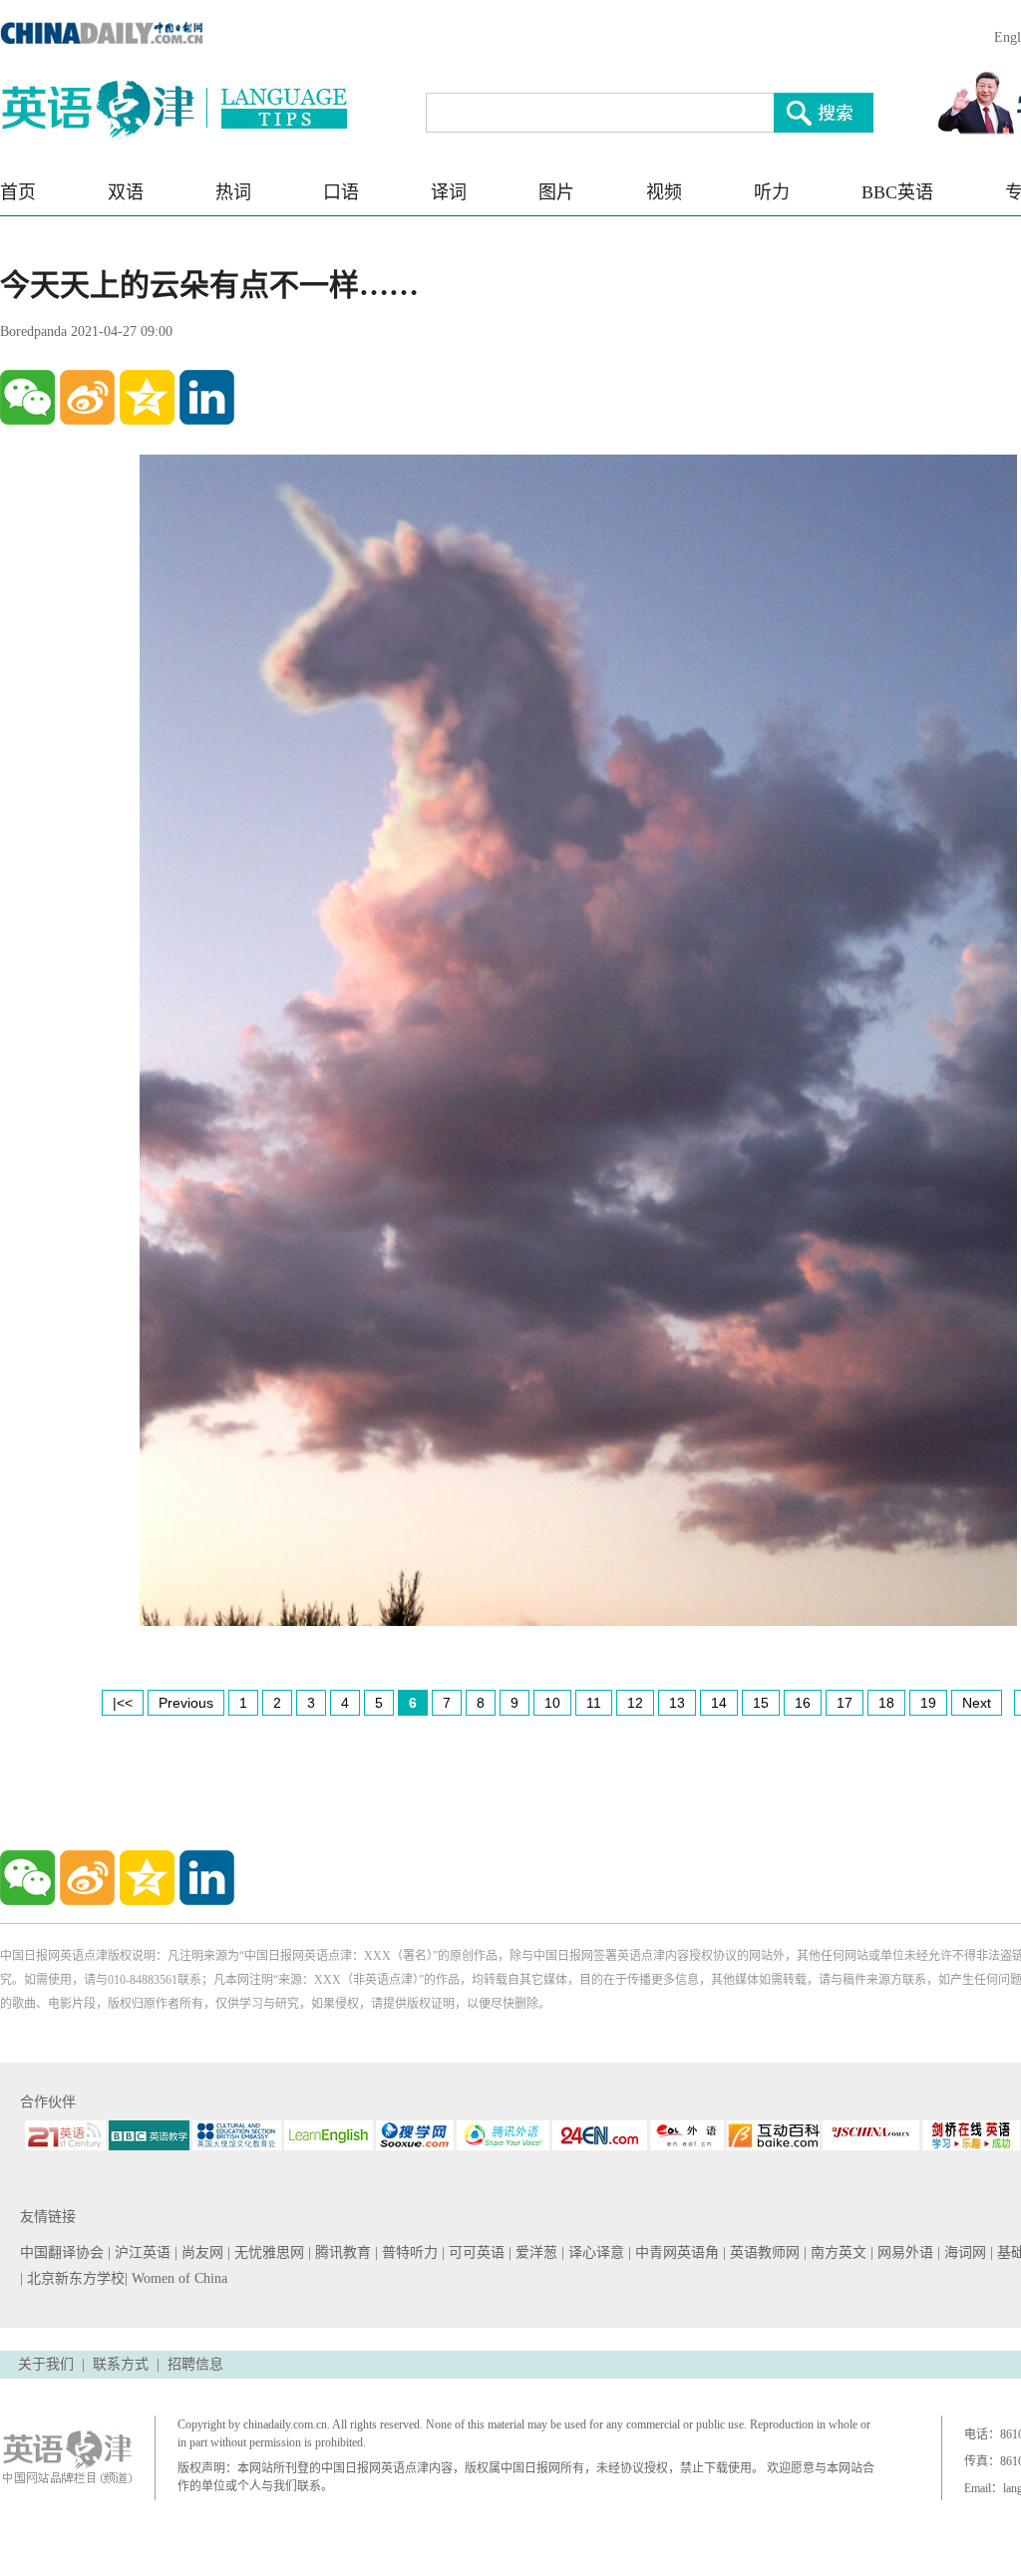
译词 (449, 192)
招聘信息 (195, 2364)
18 (886, 1703)
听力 (772, 192)
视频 (664, 192)
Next (977, 1703)
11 (594, 1703)
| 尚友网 (201, 2253)
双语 (126, 192)
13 (677, 1703)
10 (552, 1703)
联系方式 (121, 2364)
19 (928, 1703)
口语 (341, 192)
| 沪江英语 (141, 2253)
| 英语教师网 (763, 2253)
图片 (556, 192)
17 (845, 1703)
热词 (233, 192)
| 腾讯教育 (341, 2253)
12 (635, 1703)
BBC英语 (897, 192)
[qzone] (147, 397)
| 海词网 (964, 2253)
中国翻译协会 (64, 2253)
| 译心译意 (595, 2253)
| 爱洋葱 (535, 2253)
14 (719, 1703)
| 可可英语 (475, 2253)
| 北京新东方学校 (72, 2278)
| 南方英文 (837, 2253)
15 (761, 1703)
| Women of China (176, 2278)
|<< (123, 1703)
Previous (186, 1703)
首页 (18, 192)
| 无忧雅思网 (268, 2253)
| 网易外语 (904, 2253)
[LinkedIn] (207, 397)
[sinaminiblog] (87, 397)
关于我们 (46, 2364)
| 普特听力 (408, 2253)
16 (803, 1703)
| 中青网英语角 (676, 2253)
